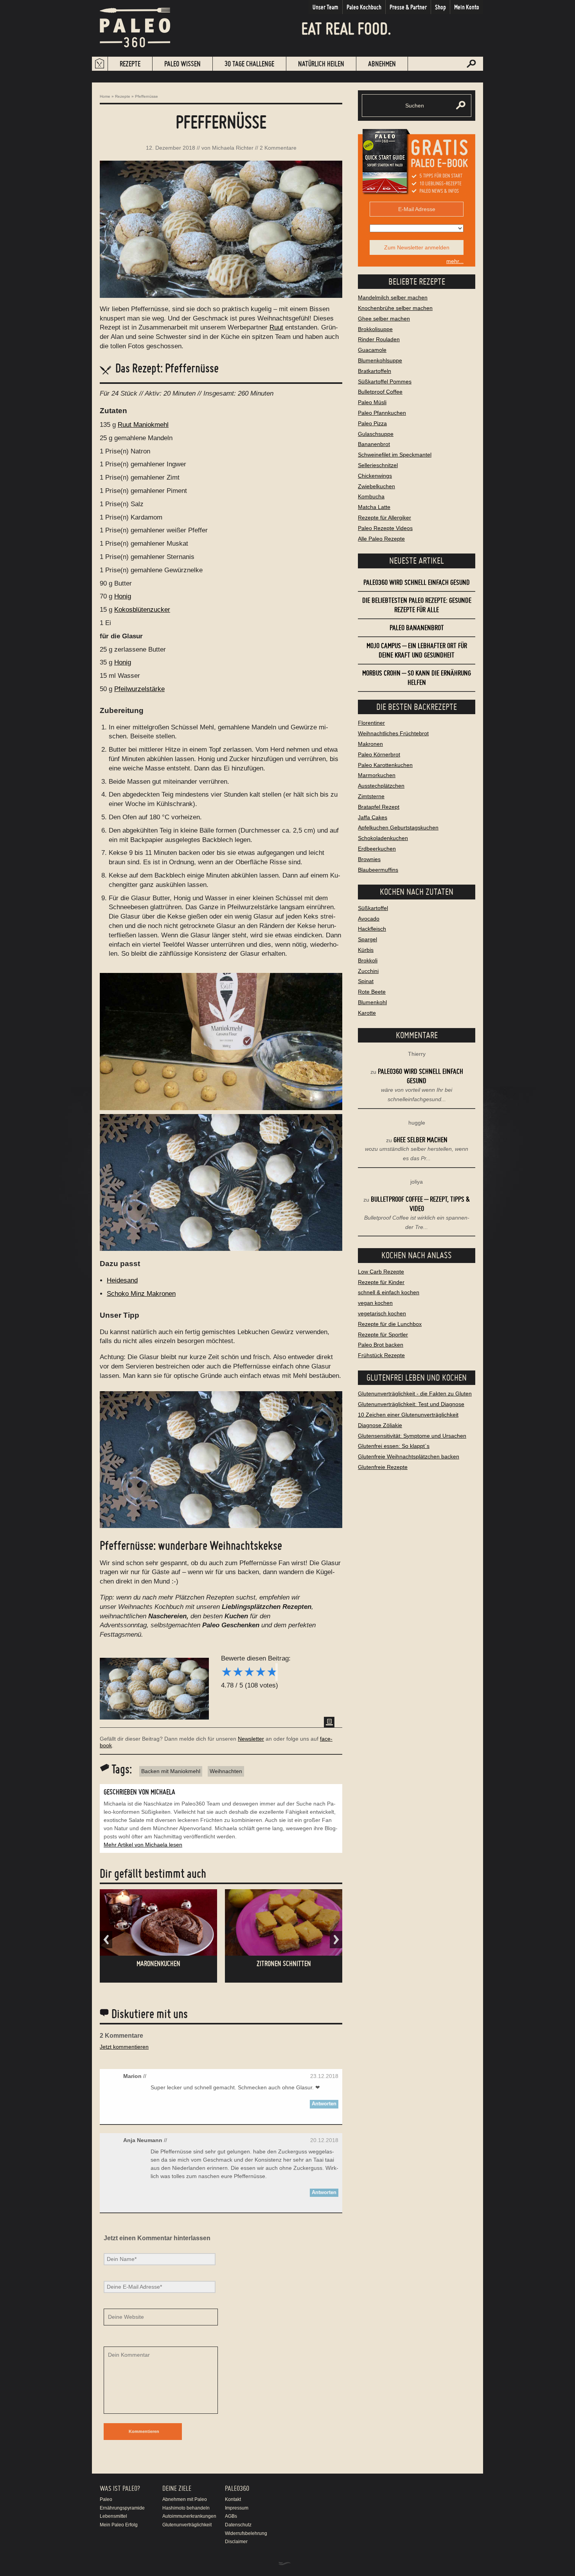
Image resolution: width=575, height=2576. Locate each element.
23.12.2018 (324, 2076)
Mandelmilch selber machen (393, 297)
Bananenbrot (374, 444)
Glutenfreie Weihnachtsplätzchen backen (409, 1456)
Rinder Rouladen (379, 339)
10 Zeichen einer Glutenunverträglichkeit (408, 1415)
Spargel (367, 939)
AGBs (231, 2516)
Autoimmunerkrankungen (189, 2516)
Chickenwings (375, 476)
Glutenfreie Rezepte (383, 1467)
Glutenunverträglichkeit (187, 2525)
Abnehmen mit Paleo (185, 2499)
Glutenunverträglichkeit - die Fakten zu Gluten (415, 1394)
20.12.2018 (324, 2140)
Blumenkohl (372, 1002)
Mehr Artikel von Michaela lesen (143, 1845)
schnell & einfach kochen (389, 1292)
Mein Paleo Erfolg (119, 2525)
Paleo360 (237, 2488)
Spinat (366, 981)
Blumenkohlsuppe (380, 360)
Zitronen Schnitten (159, 1963)
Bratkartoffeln (375, 371)
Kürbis (366, 950)
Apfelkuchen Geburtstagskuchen (398, 828)
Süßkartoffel (373, 908)
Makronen (370, 744)
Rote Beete (372, 992)
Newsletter (251, 1739)
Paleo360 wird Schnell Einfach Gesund (417, 582)
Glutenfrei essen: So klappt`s (394, 1446)
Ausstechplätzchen (381, 786)
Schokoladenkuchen (383, 838)
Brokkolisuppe (375, 329)
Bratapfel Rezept (379, 807)
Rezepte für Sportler (383, 1335)
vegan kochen (375, 1303)
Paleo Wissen (182, 64)
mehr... (455, 261)
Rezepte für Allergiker (385, 518)
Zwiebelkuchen (376, 486)
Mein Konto (467, 7)
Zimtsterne (371, 796)
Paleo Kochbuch (364, 7)
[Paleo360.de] (135, 53)
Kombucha (371, 496)
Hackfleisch (372, 929)
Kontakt (233, 2499)
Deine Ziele (177, 2488)
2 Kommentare (278, 148)
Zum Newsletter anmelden (417, 247)
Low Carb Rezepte (381, 1272)
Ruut (276, 327)
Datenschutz (238, 2525)
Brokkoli (368, 960)
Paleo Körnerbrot (379, 754)
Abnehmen (382, 64)
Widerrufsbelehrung (246, 2533)
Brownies (369, 859)
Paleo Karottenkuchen (385, 765)
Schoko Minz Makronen (141, 1294)
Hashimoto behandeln (186, 2508)
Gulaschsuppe (376, 434)
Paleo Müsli (372, 402)
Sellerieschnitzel (378, 465)
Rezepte (130, 64)
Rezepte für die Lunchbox (390, 1324)
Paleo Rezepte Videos (385, 528)
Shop (440, 7)
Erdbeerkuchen (377, 849)
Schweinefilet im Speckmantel (395, 455)
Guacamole (372, 350)
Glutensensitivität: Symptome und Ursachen (412, 1436)
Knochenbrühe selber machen (395, 308)
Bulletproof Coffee (380, 392)
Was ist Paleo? (120, 2488)
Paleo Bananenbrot (417, 628)
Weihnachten (226, 1771)
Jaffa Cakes (373, 817)
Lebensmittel (113, 2516)
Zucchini (368, 971)
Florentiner (371, 723)
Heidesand (122, 1280)
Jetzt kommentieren (124, 2047)
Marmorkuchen (377, 775)
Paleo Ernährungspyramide (122, 2504)
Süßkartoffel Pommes (385, 382)
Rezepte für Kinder (381, 1282)
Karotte (367, 1013)
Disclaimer (236, 2542)
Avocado (369, 919)
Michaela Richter (233, 148)
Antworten (324, 2104)
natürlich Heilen (321, 64)
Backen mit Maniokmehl (171, 1771)
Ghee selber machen (384, 319)
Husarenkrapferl (284, 1963)
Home (105, 96)
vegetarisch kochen (382, 1313)
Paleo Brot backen (381, 1345)
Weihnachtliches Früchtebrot (393, 733)
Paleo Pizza (372, 423)
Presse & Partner (408, 7)
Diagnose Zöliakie (380, 1425)
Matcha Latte (374, 507)
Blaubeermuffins (378, 870)
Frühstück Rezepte (381, 1355)
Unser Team (325, 7)
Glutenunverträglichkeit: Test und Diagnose (411, 1404)
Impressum (237, 2508)
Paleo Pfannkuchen (382, 413)
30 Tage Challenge (249, 64)
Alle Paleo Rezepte (381, 539)
